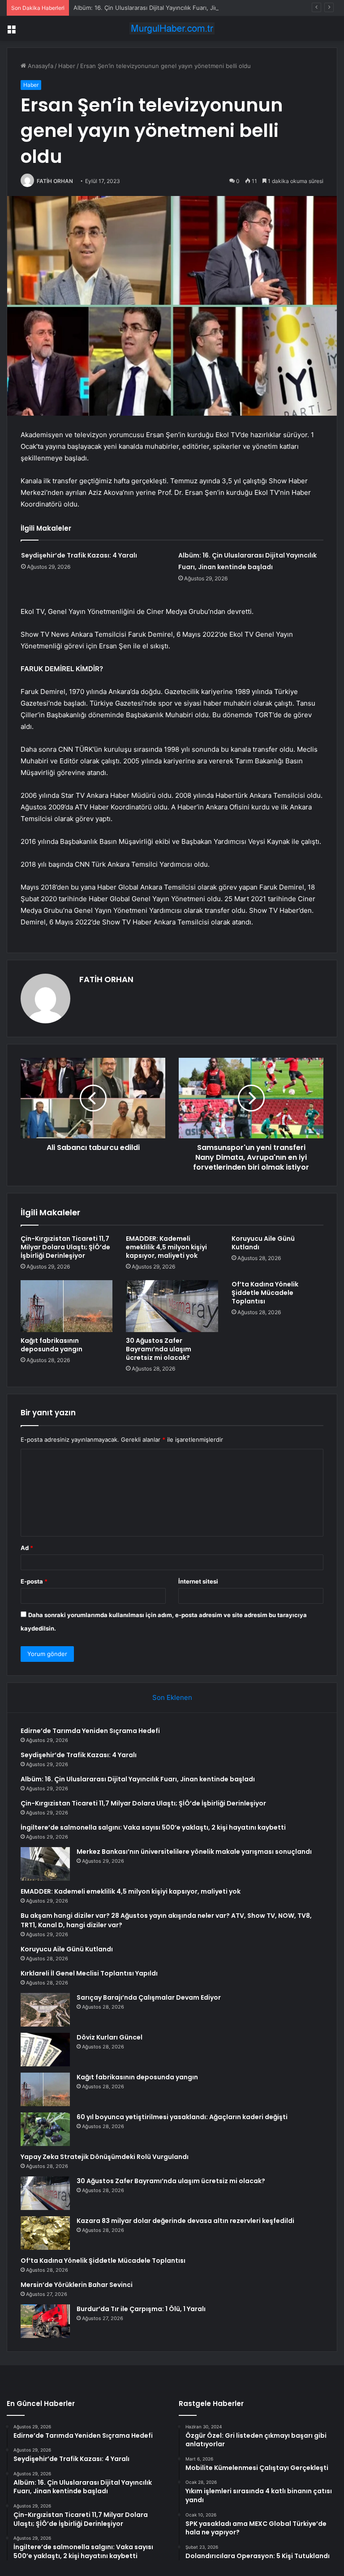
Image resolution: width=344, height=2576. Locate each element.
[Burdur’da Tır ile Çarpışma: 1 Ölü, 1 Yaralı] (45, 2321)
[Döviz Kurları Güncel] (45, 2050)
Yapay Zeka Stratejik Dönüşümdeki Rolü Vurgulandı (105, 2157)
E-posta (34, 1581)
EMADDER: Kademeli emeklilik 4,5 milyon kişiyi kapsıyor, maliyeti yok (166, 1247)
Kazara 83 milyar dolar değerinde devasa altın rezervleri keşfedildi (185, 2221)
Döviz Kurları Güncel (110, 2037)
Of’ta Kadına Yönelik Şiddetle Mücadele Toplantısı (265, 1293)
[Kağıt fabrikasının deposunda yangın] (67, 1306)
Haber (67, 66)
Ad (27, 1548)
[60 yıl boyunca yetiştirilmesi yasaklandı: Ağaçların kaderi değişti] (45, 2129)
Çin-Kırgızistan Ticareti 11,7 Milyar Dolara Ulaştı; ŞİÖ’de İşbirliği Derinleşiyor (65, 1247)
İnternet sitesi (198, 1581)
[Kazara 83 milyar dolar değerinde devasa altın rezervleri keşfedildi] (45, 2233)
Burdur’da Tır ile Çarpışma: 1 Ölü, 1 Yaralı (141, 2309)
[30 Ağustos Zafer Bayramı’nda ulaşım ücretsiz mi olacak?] (172, 1306)
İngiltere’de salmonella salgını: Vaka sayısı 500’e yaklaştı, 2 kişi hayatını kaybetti (153, 1827)
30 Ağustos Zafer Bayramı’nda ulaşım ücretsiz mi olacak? (159, 1349)
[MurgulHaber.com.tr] (172, 28)
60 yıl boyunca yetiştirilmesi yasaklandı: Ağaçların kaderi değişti (182, 2117)
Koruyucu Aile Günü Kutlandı (263, 1243)
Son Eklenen (172, 1697)
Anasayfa (40, 66)
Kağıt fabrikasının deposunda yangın (52, 1345)
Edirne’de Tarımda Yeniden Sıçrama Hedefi (90, 1731)
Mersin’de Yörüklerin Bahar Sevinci (77, 2285)
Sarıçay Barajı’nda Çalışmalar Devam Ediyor (149, 1997)
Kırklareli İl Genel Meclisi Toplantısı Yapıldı (89, 1973)
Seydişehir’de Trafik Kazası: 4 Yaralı (79, 555)
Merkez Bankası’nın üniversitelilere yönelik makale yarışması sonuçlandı (194, 1852)
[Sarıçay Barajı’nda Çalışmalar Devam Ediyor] (45, 2010)
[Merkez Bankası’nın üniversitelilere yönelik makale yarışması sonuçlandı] (45, 1864)
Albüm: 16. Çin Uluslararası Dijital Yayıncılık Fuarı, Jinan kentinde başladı (173, 8)
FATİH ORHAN (55, 181)
